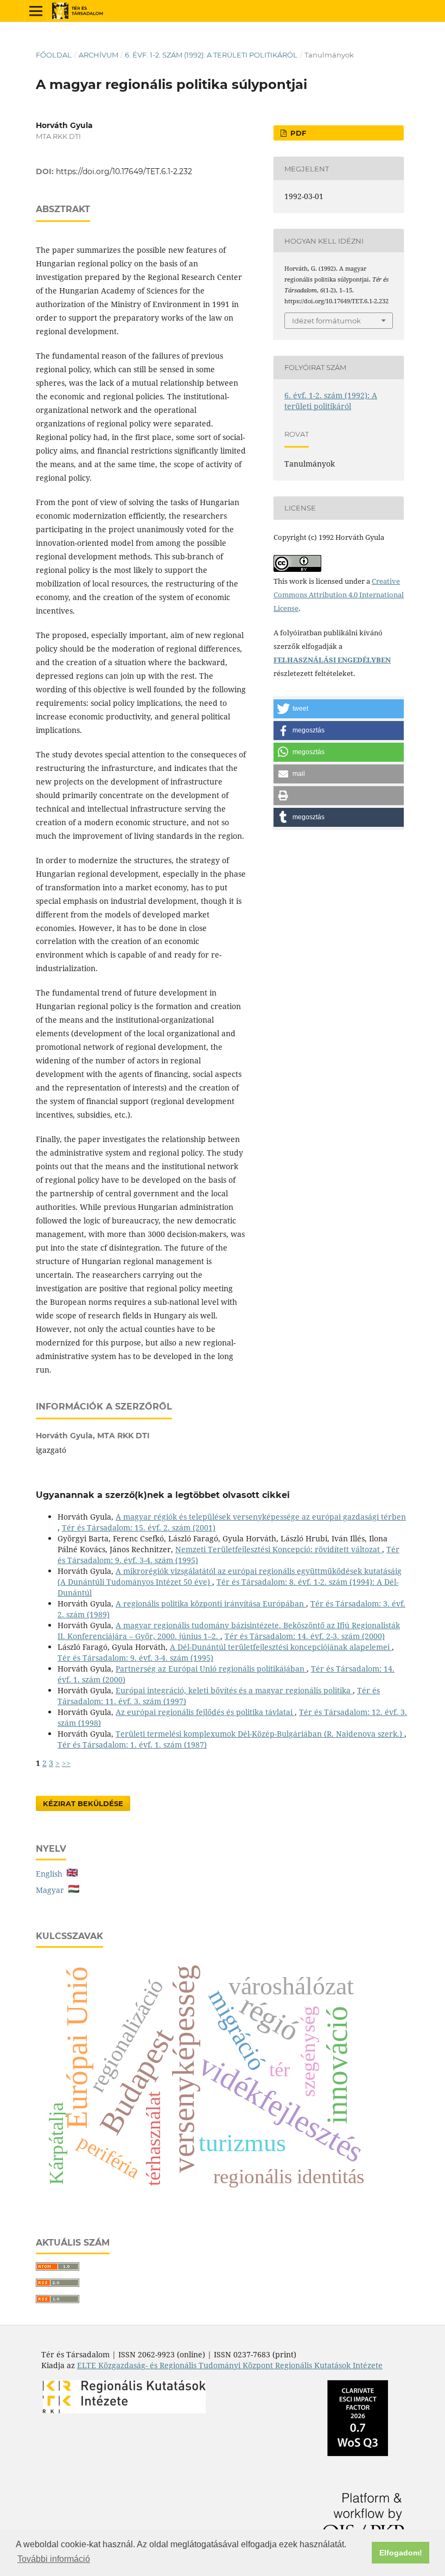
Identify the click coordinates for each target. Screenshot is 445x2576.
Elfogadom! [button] (401, 2553)
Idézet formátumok (326, 321)
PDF (297, 133)
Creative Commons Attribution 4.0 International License (339, 595)
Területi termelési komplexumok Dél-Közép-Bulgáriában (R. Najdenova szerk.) (260, 1734)
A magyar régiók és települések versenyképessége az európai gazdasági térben (261, 1517)
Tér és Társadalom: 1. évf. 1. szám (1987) (132, 1745)
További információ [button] (54, 2559)
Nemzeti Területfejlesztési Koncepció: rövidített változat (279, 1549)
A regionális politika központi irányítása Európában (211, 1603)
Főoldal (54, 55)
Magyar (52, 1890)
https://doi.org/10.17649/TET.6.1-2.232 (124, 171)
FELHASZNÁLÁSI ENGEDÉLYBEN (332, 660)
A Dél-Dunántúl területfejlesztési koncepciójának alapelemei (281, 1647)
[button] (339, 709)
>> (66, 1763)
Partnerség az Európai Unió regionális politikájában (211, 1669)
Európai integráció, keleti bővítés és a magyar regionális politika (234, 1690)
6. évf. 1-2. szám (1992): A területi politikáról (211, 55)
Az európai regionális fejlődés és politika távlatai (205, 1712)
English (51, 1874)
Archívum (98, 55)
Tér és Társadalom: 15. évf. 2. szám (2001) (139, 1528)
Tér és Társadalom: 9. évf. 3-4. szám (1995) (135, 1658)
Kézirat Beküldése (83, 1803)
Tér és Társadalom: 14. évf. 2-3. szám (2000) (305, 1636)
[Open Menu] (36, 11)
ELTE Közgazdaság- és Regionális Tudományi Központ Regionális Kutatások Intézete (230, 2365)
